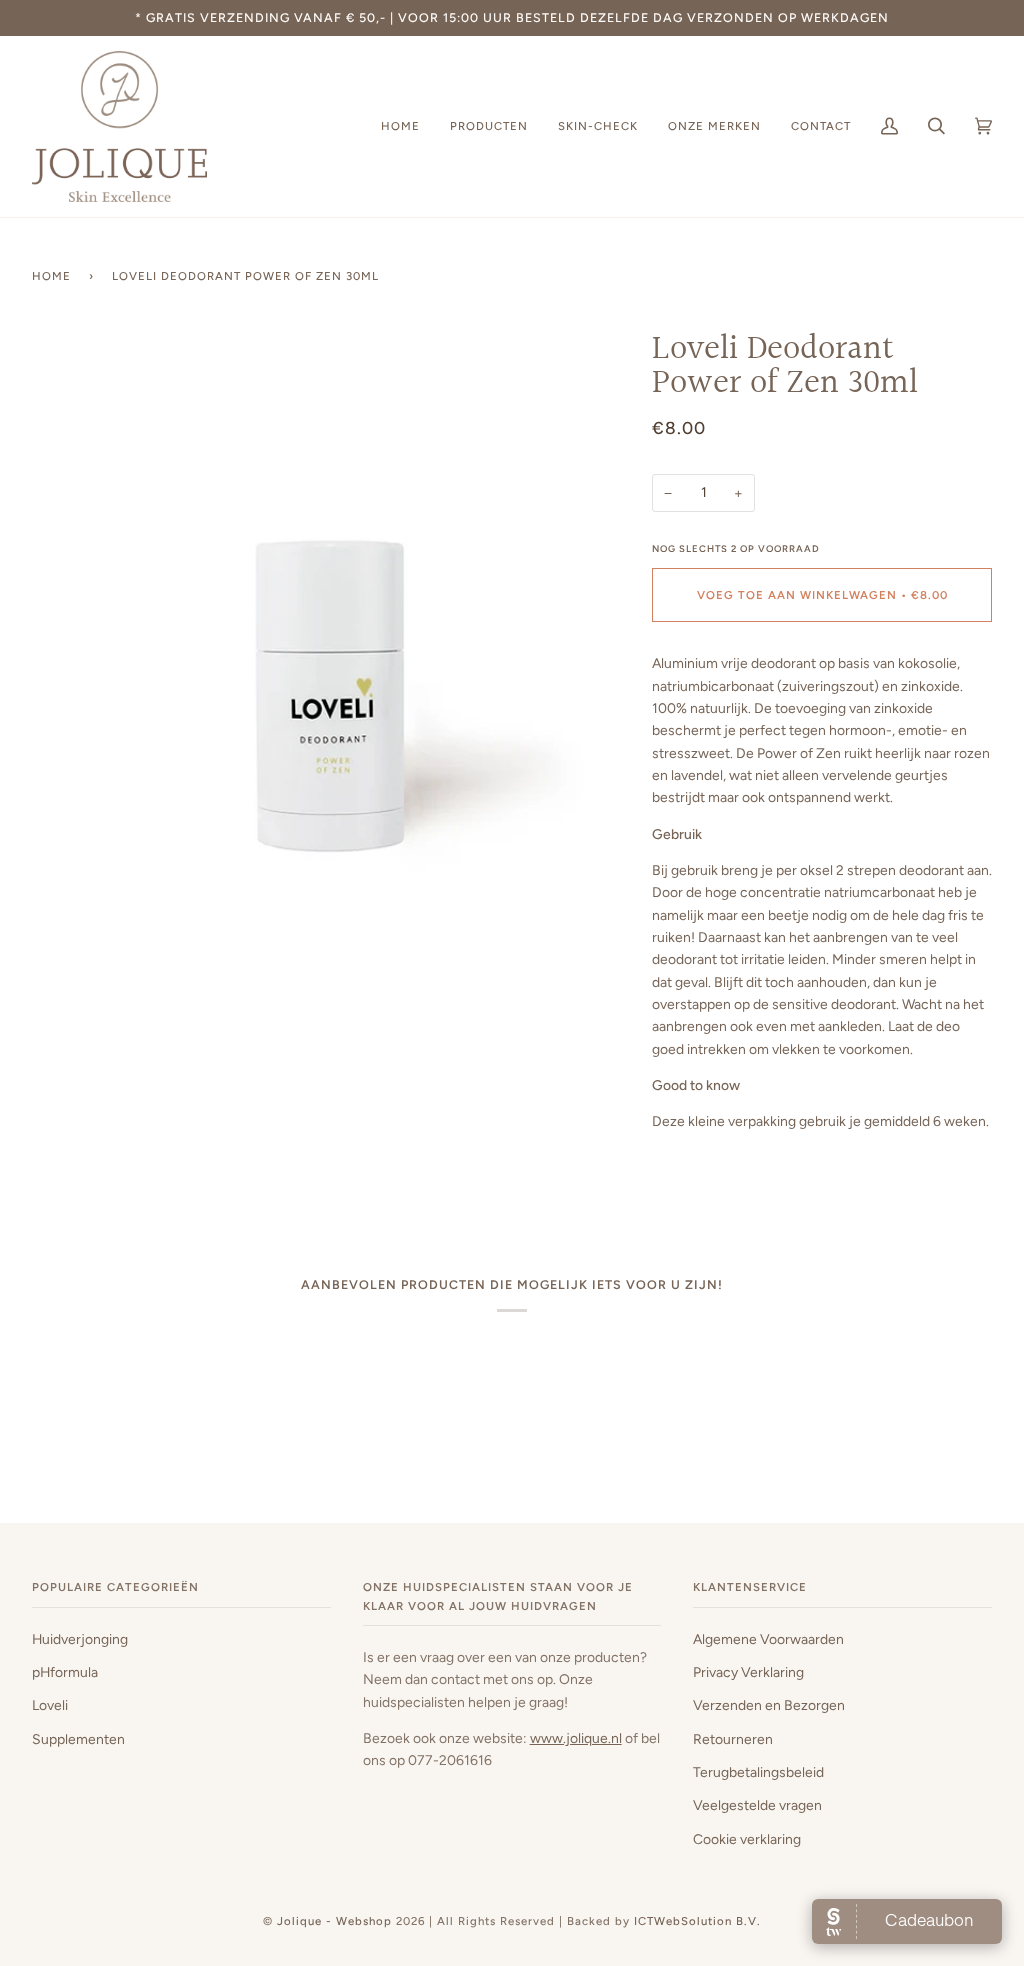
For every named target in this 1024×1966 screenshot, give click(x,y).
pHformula (65, 1672)
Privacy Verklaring (748, 1672)
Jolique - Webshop (334, 1921)
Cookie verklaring (747, 1839)
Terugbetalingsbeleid (758, 1772)
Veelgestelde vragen (757, 1805)
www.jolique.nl (576, 1738)
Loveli (50, 1705)
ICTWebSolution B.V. (697, 1921)
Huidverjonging (80, 1639)
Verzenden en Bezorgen (769, 1705)
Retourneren (733, 1739)
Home (51, 276)
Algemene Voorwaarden (768, 1639)
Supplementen (78, 1739)
